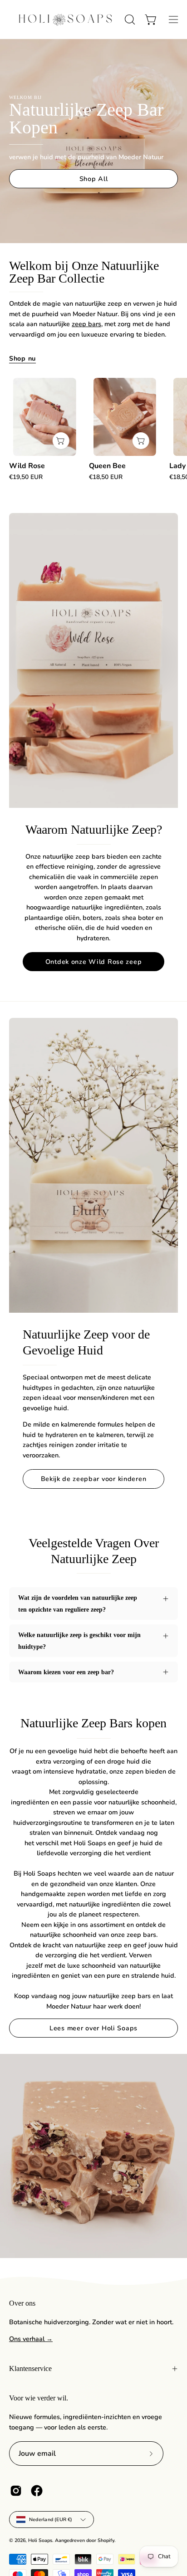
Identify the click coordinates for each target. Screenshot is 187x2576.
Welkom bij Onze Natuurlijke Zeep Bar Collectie (84, 272)
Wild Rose (27, 466)
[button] (129, 20)
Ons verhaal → (31, 2339)
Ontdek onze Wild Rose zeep (94, 962)
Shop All (94, 179)
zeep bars (86, 324)
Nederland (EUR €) (51, 2520)
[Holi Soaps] (65, 20)
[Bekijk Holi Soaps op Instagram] (16, 2491)
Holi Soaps (40, 2540)
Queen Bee (107, 466)
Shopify (106, 2540)
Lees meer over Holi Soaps (93, 2028)
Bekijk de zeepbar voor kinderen (94, 1479)
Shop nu (22, 358)
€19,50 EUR (26, 477)
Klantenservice (30, 2368)
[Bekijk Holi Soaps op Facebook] (37, 2491)
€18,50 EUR (106, 477)
